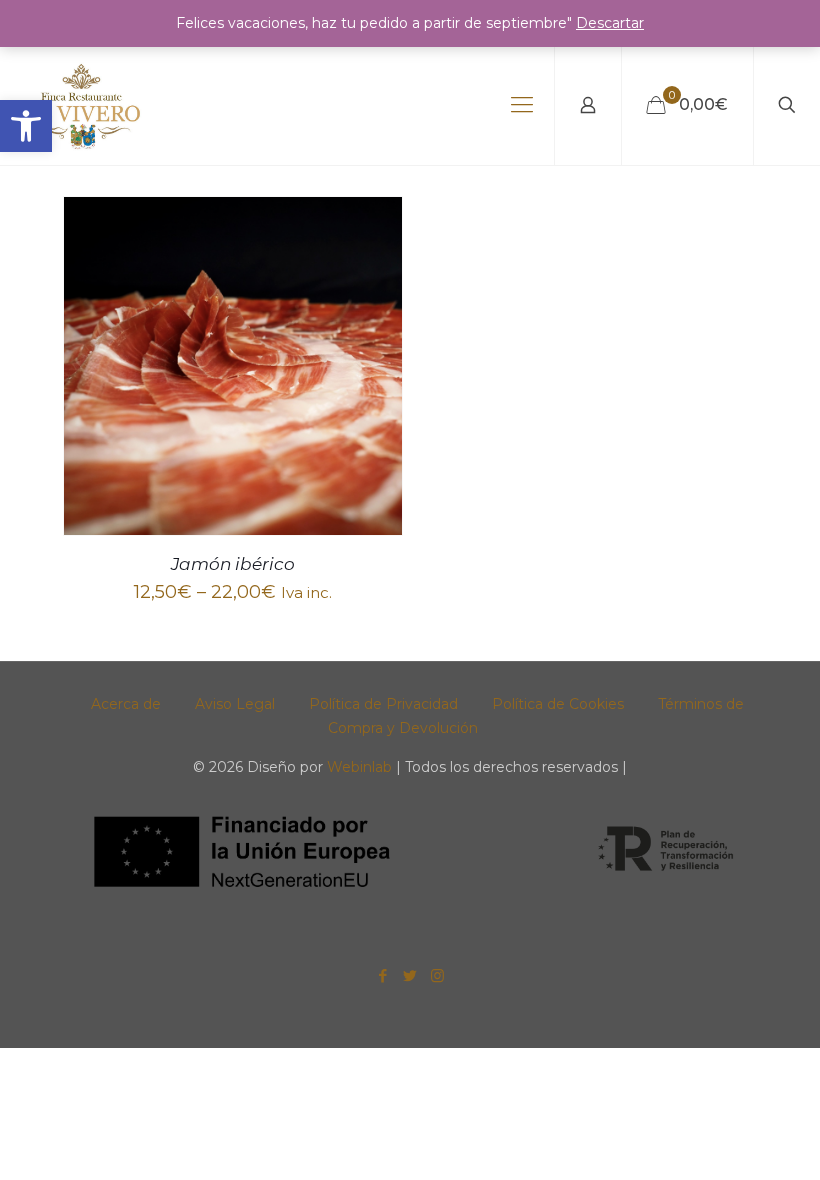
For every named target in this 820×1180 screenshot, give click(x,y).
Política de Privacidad (383, 704)
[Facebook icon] (383, 975)
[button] (26, 126)
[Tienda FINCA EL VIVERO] (82, 105)
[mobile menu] (522, 105)
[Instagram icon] (437, 975)
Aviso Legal (235, 704)
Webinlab (361, 767)
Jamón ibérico (233, 564)
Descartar (610, 23)
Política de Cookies (558, 704)
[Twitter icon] (410, 975)
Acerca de (126, 704)
